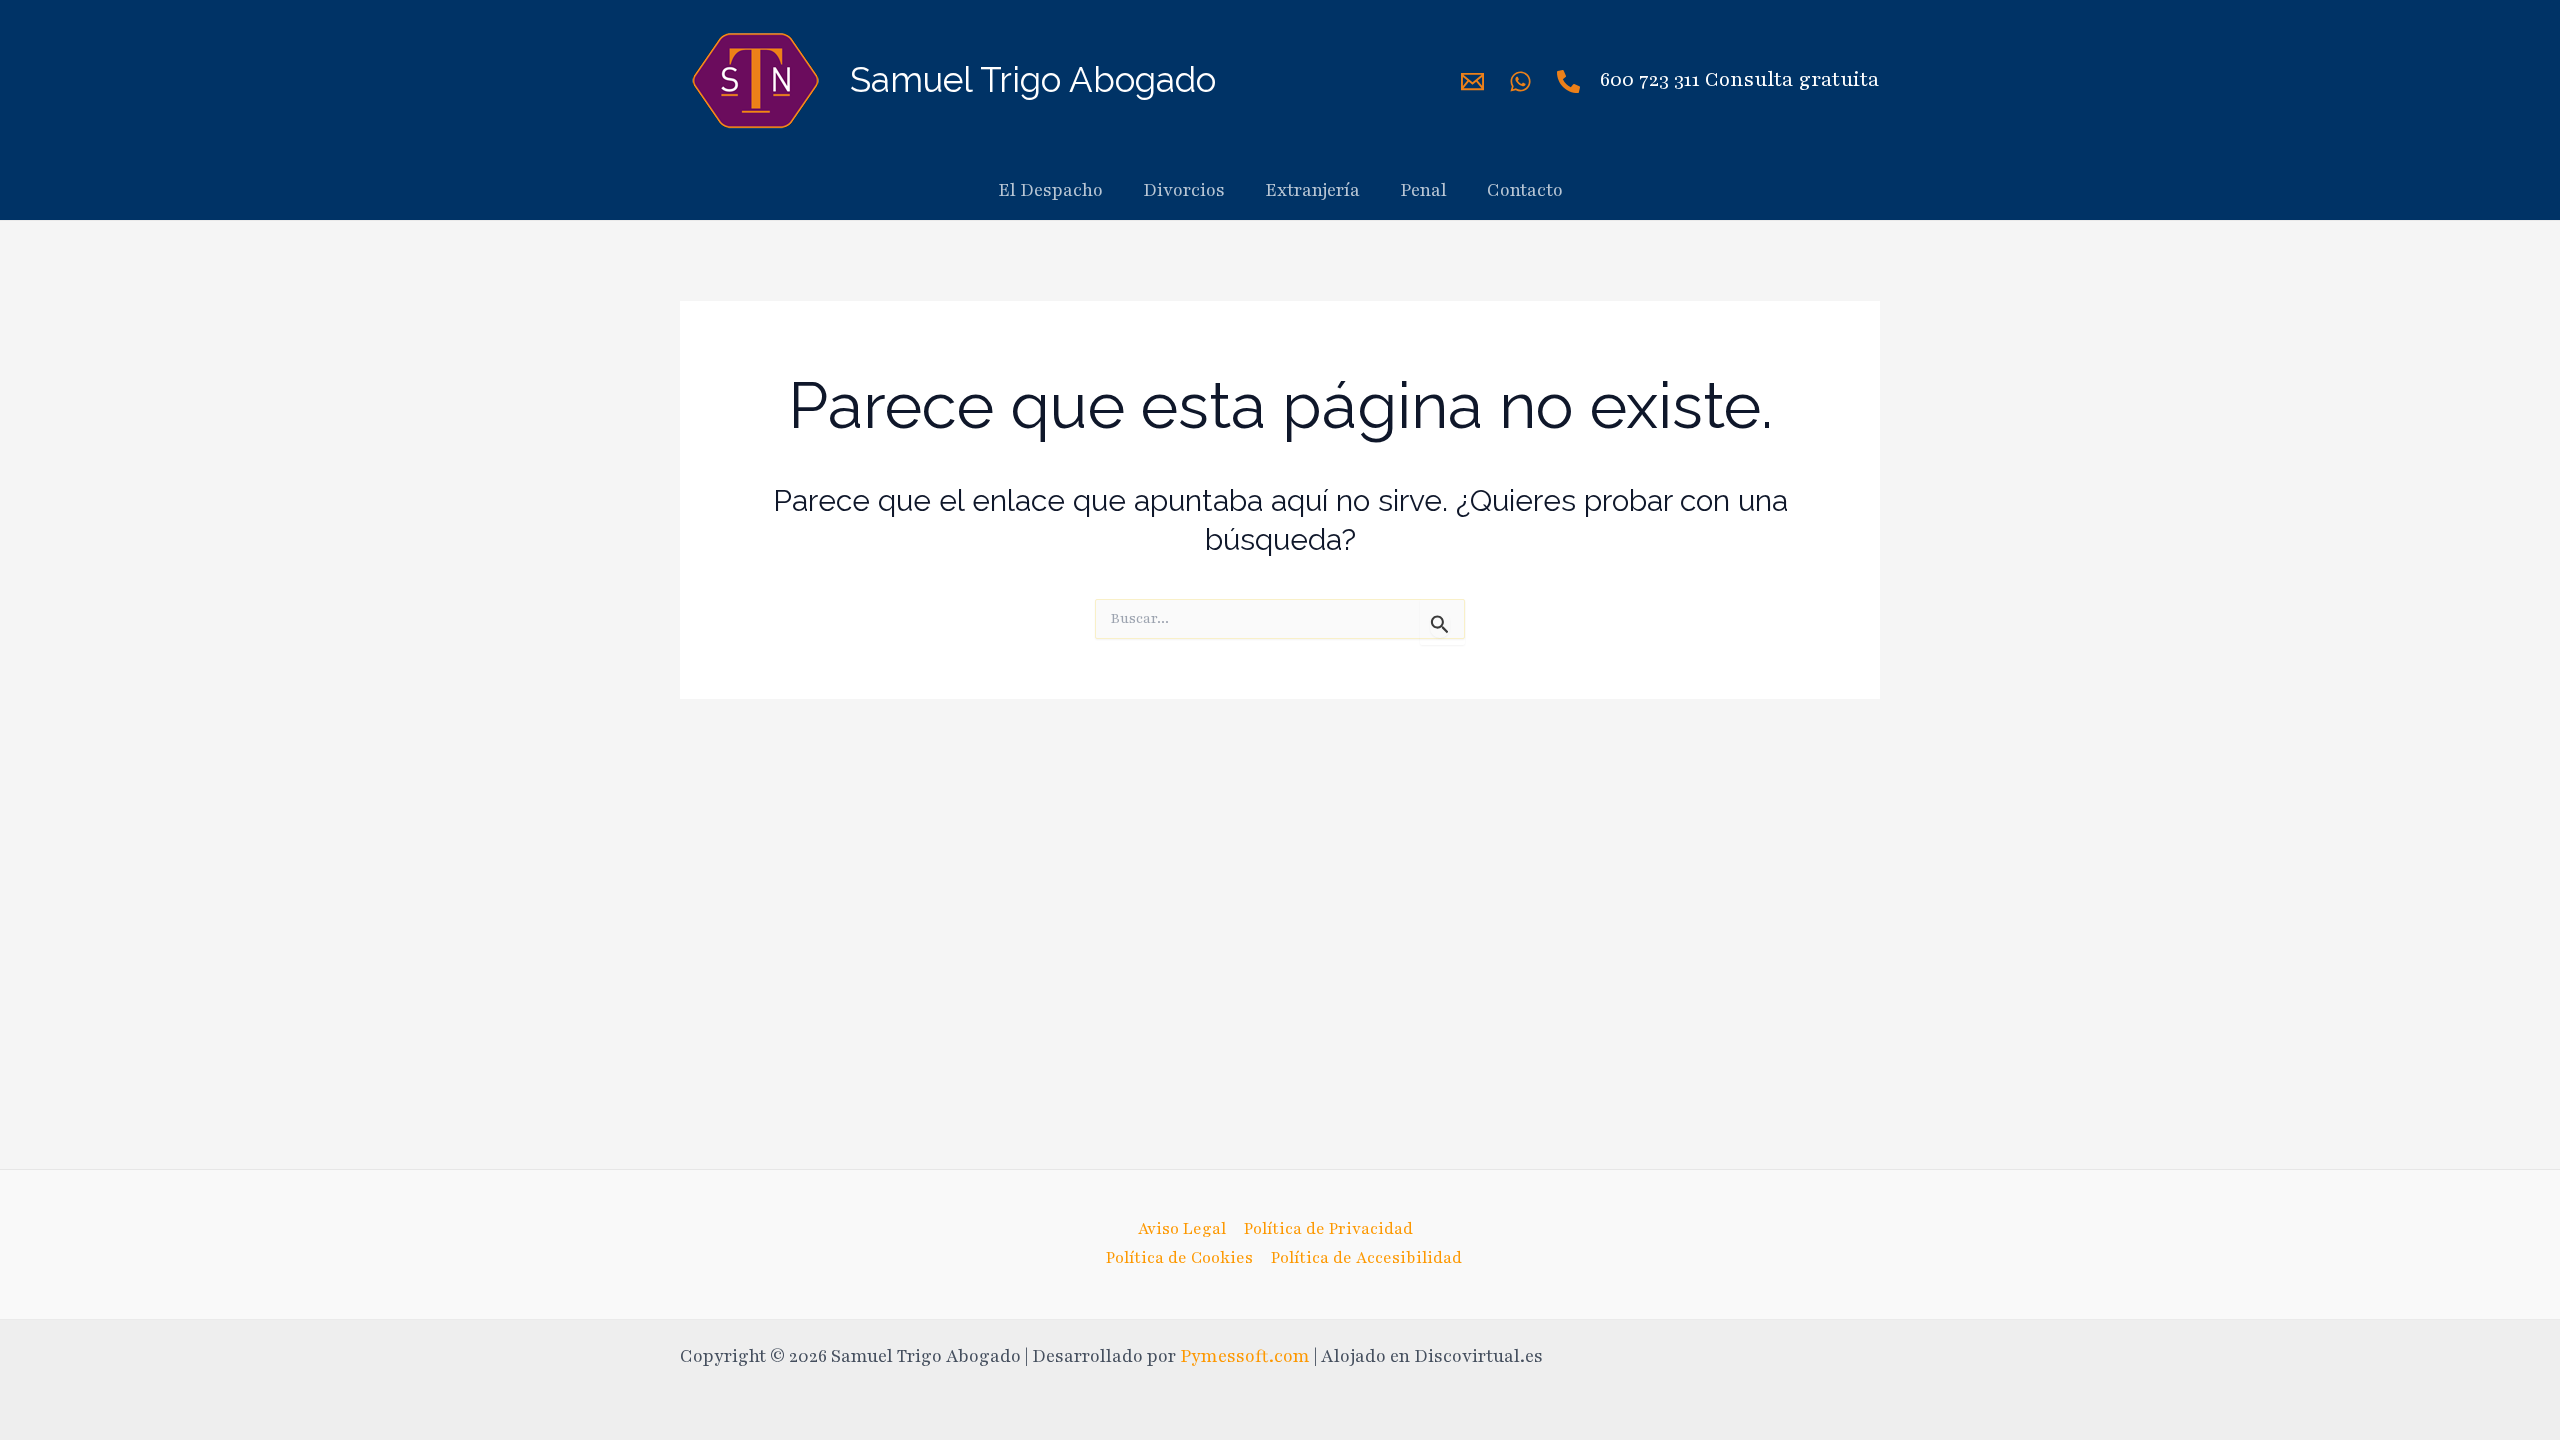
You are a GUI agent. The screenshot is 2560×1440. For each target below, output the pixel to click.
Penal (1423, 190)
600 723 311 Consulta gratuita (1740, 79)
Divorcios (1184, 190)
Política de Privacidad (1328, 1229)
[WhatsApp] (1520, 81)
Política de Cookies (1179, 1258)
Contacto (1525, 190)
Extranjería (1312, 190)
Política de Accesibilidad (1366, 1258)
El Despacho (1050, 190)
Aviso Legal (1182, 1229)
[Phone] (1568, 81)
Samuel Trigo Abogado (1033, 79)
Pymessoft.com (1245, 1356)
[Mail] (1472, 81)
